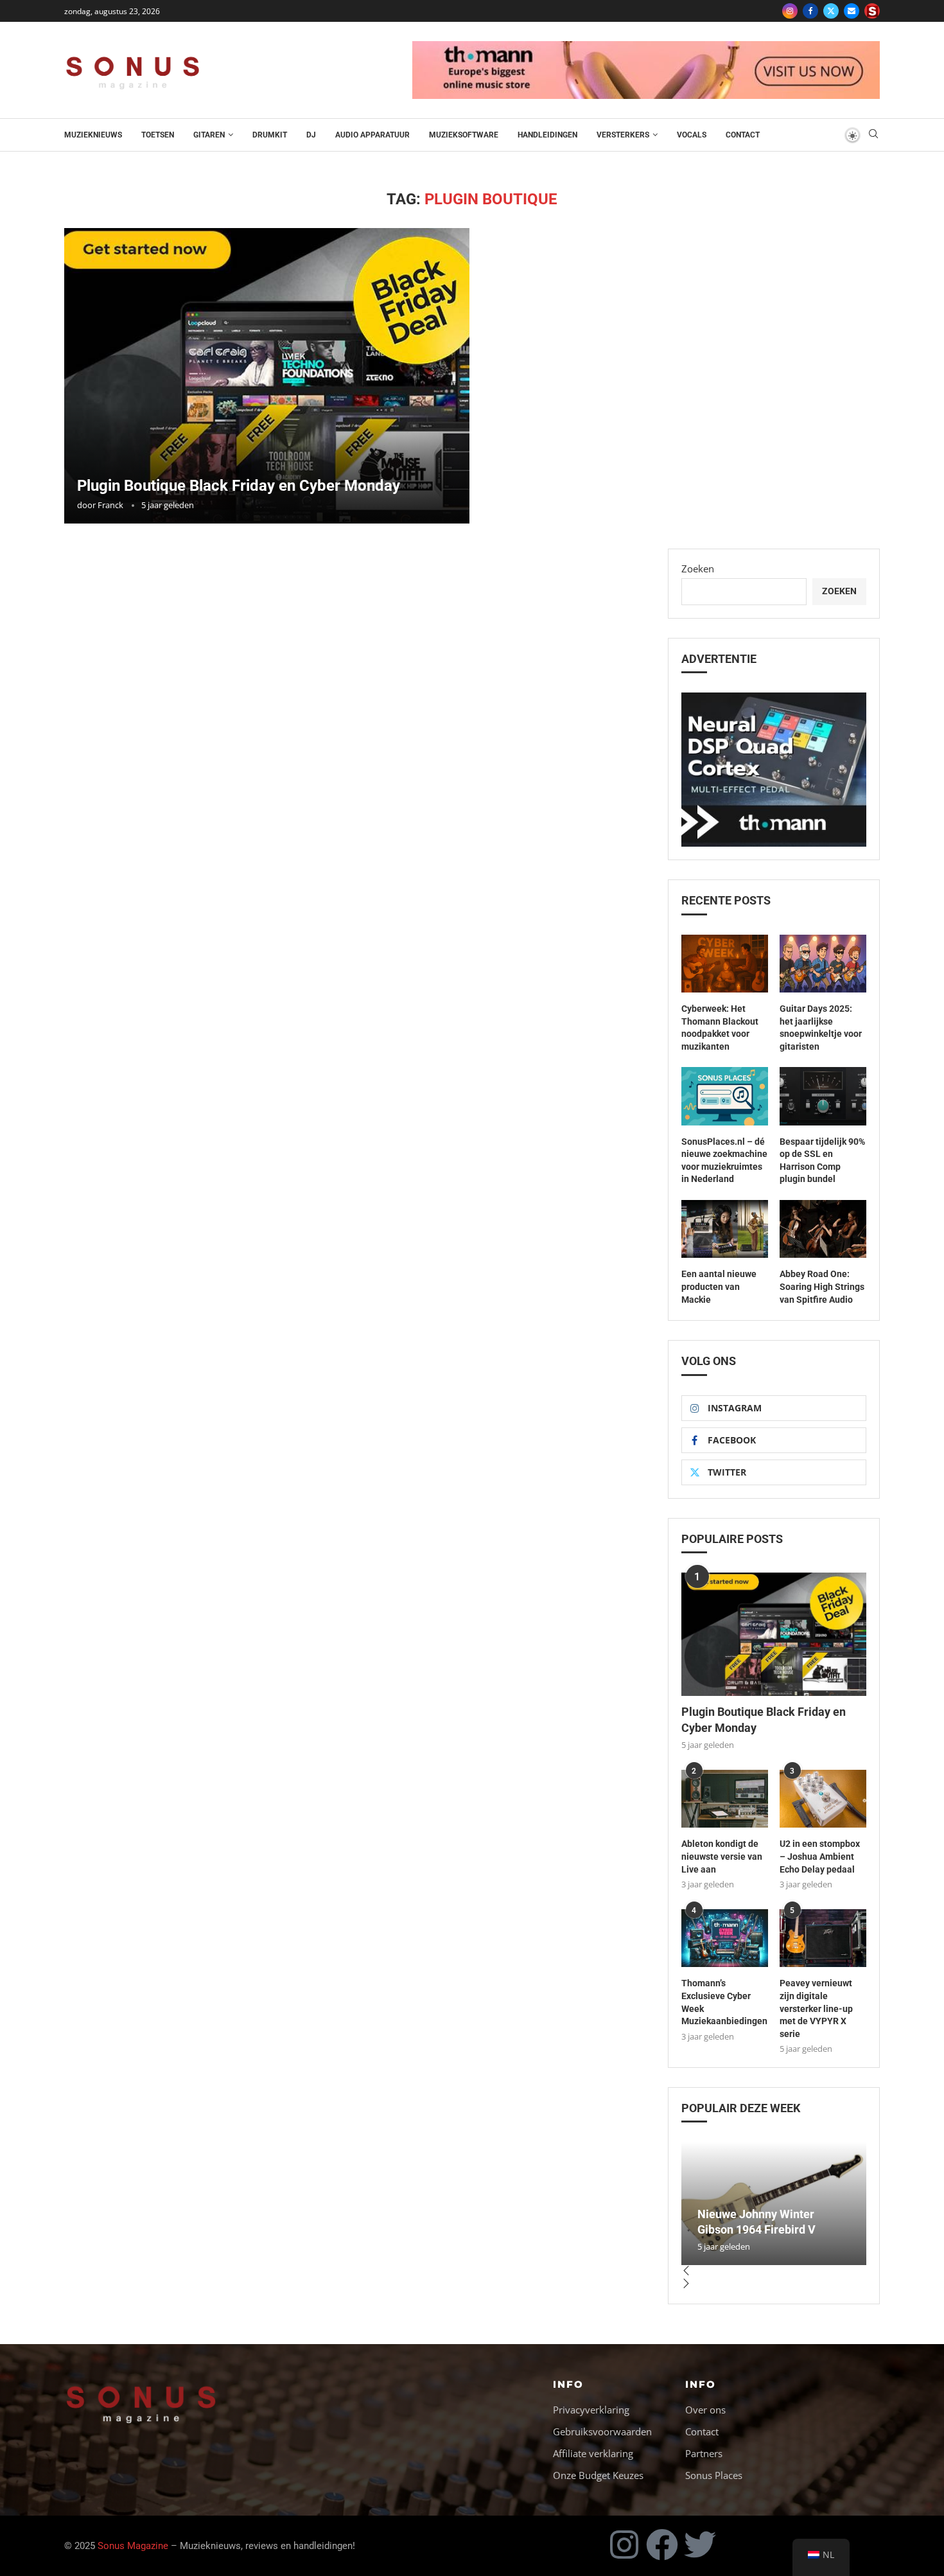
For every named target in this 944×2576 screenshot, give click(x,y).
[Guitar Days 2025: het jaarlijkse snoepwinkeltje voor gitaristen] (823, 964)
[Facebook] (810, 11)
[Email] (852, 11)
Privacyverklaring (591, 2410)
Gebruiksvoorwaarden (602, 2432)
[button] (774, 2272)
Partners (704, 2454)
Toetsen (158, 135)
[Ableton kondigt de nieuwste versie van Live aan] (725, 1799)
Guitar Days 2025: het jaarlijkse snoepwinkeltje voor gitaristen (821, 1028)
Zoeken (698, 569)
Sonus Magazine (133, 2546)
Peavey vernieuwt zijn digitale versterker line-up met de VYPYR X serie (816, 2008)
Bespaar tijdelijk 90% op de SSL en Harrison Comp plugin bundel (822, 1160)
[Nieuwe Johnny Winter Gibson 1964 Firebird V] (774, 2203)
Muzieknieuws (93, 135)
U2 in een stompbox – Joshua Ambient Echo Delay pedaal (820, 1856)
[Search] (873, 135)
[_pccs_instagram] (872, 11)
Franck (110, 505)
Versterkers (623, 135)
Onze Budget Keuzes (598, 2475)
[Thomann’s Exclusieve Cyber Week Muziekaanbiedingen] (725, 1938)
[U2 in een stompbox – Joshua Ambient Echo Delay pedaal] (823, 1799)
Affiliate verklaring (593, 2454)
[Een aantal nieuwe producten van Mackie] (725, 1229)
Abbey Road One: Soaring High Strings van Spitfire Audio (822, 1286)
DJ (311, 135)
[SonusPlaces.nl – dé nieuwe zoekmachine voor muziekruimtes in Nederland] (725, 1096)
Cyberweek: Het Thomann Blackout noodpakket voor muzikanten (720, 1028)
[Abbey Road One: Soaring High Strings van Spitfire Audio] (823, 1229)
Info (568, 2384)
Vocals (692, 135)
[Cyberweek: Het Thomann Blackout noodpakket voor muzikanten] (725, 964)
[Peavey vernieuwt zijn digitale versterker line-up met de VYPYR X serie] (823, 1938)
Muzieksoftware (464, 135)
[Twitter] (831, 11)
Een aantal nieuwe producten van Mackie (719, 1286)
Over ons (705, 2410)
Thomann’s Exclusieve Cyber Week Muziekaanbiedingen (724, 2002)
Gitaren (209, 135)
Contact (743, 135)
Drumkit (270, 135)
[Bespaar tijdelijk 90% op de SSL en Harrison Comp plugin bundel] (823, 1096)
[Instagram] (790, 11)
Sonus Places (714, 2475)
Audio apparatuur (372, 135)
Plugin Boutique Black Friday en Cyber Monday (239, 486)
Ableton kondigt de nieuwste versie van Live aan (722, 1856)
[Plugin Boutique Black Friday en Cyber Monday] (267, 376)
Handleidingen (547, 135)
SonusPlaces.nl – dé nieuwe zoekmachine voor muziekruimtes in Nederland (724, 1160)
